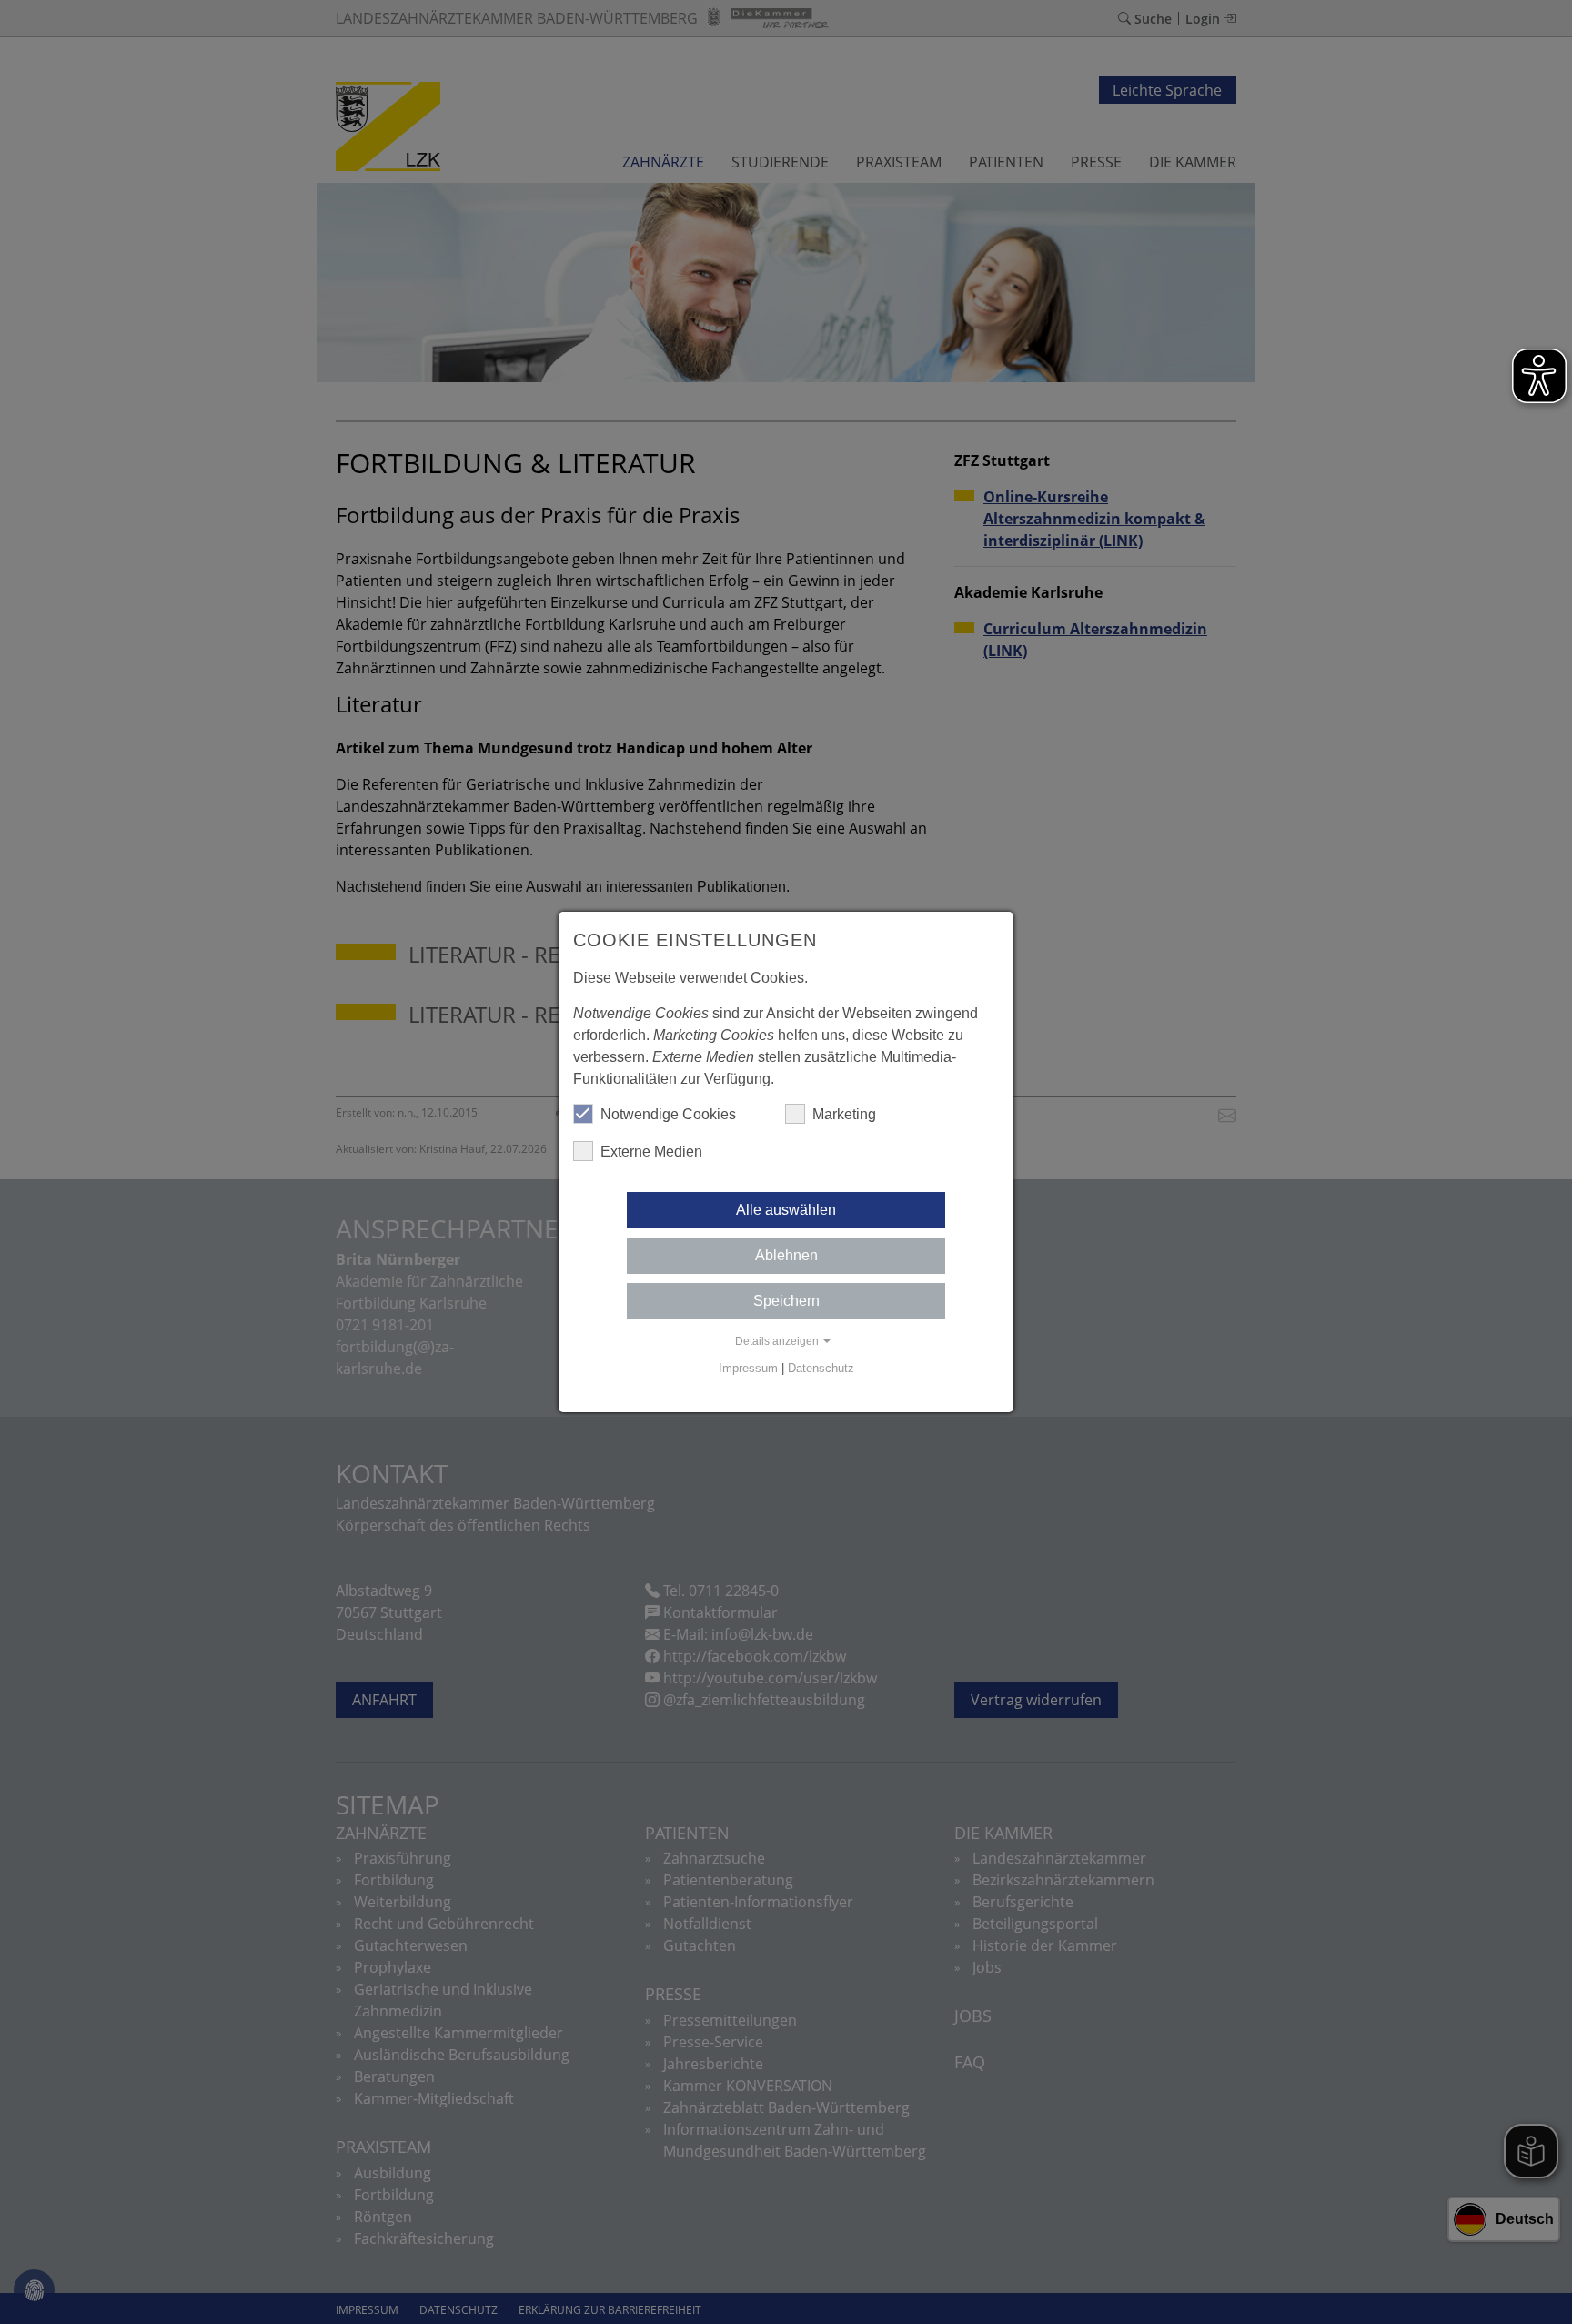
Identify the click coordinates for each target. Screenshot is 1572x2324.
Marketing (844, 1114)
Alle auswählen (786, 1210)
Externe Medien (651, 1152)
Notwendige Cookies (668, 1114)
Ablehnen (786, 1255)
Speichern (786, 1301)
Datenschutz (821, 1368)
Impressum (748, 1368)
